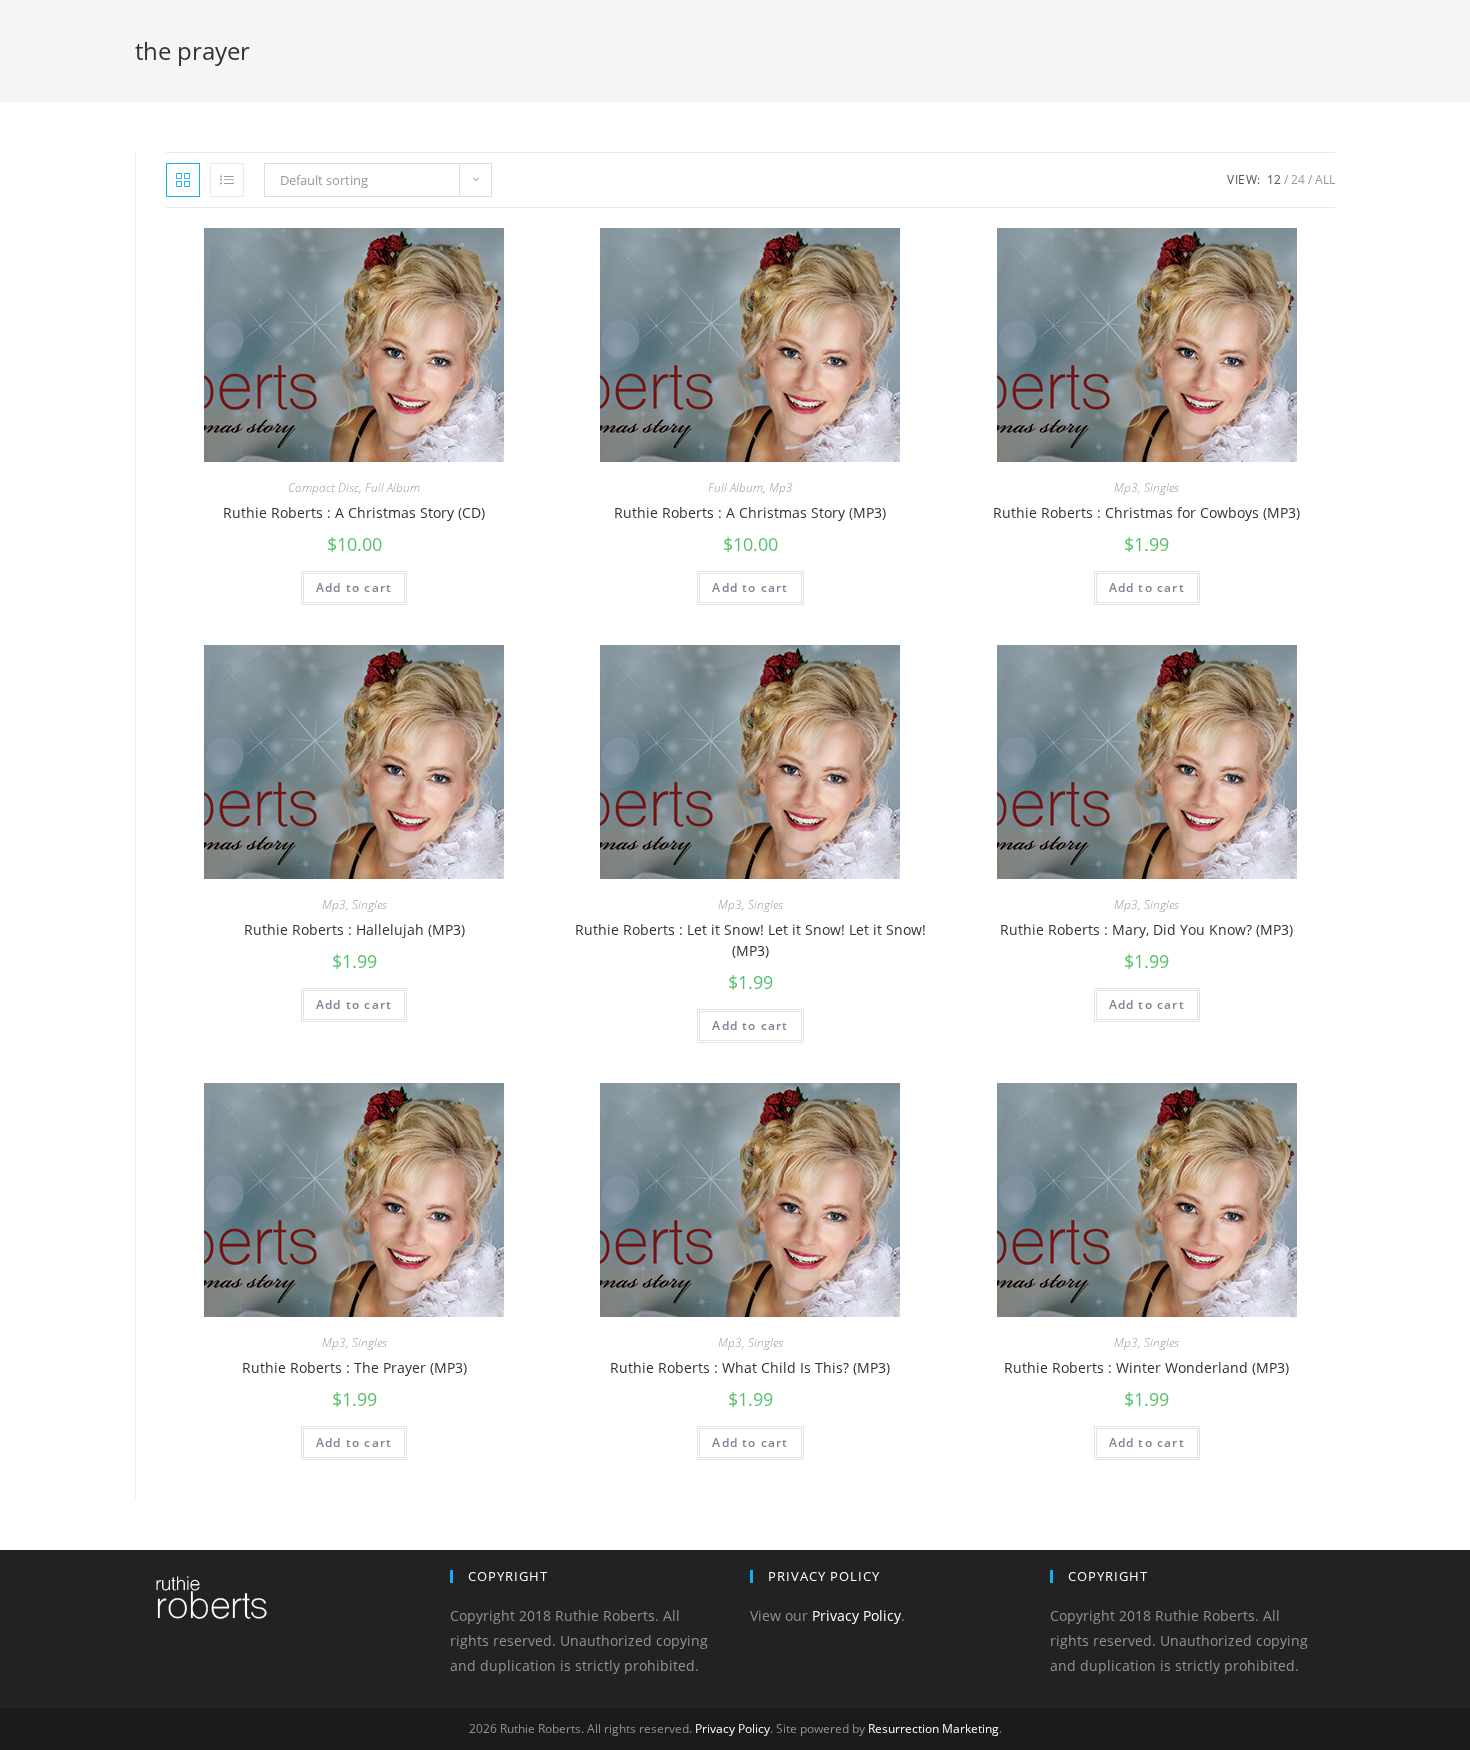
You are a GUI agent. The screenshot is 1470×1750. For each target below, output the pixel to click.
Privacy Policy (856, 1615)
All (1325, 179)
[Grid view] (183, 180)
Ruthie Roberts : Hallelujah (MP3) (354, 929)
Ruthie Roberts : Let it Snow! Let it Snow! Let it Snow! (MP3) (750, 940)
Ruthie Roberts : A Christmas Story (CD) (354, 512)
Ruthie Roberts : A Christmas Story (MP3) (750, 512)
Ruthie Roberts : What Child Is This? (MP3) (750, 1367)
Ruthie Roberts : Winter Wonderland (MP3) (1146, 1367)
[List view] (227, 180)
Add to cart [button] (354, 587)
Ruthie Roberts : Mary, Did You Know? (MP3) (1146, 929)
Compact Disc (323, 487)
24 (1298, 179)
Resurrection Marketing (933, 1728)
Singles (1161, 487)
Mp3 (781, 487)
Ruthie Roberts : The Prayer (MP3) (354, 1367)
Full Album (392, 487)
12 (1274, 179)
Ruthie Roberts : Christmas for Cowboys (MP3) (1146, 512)
